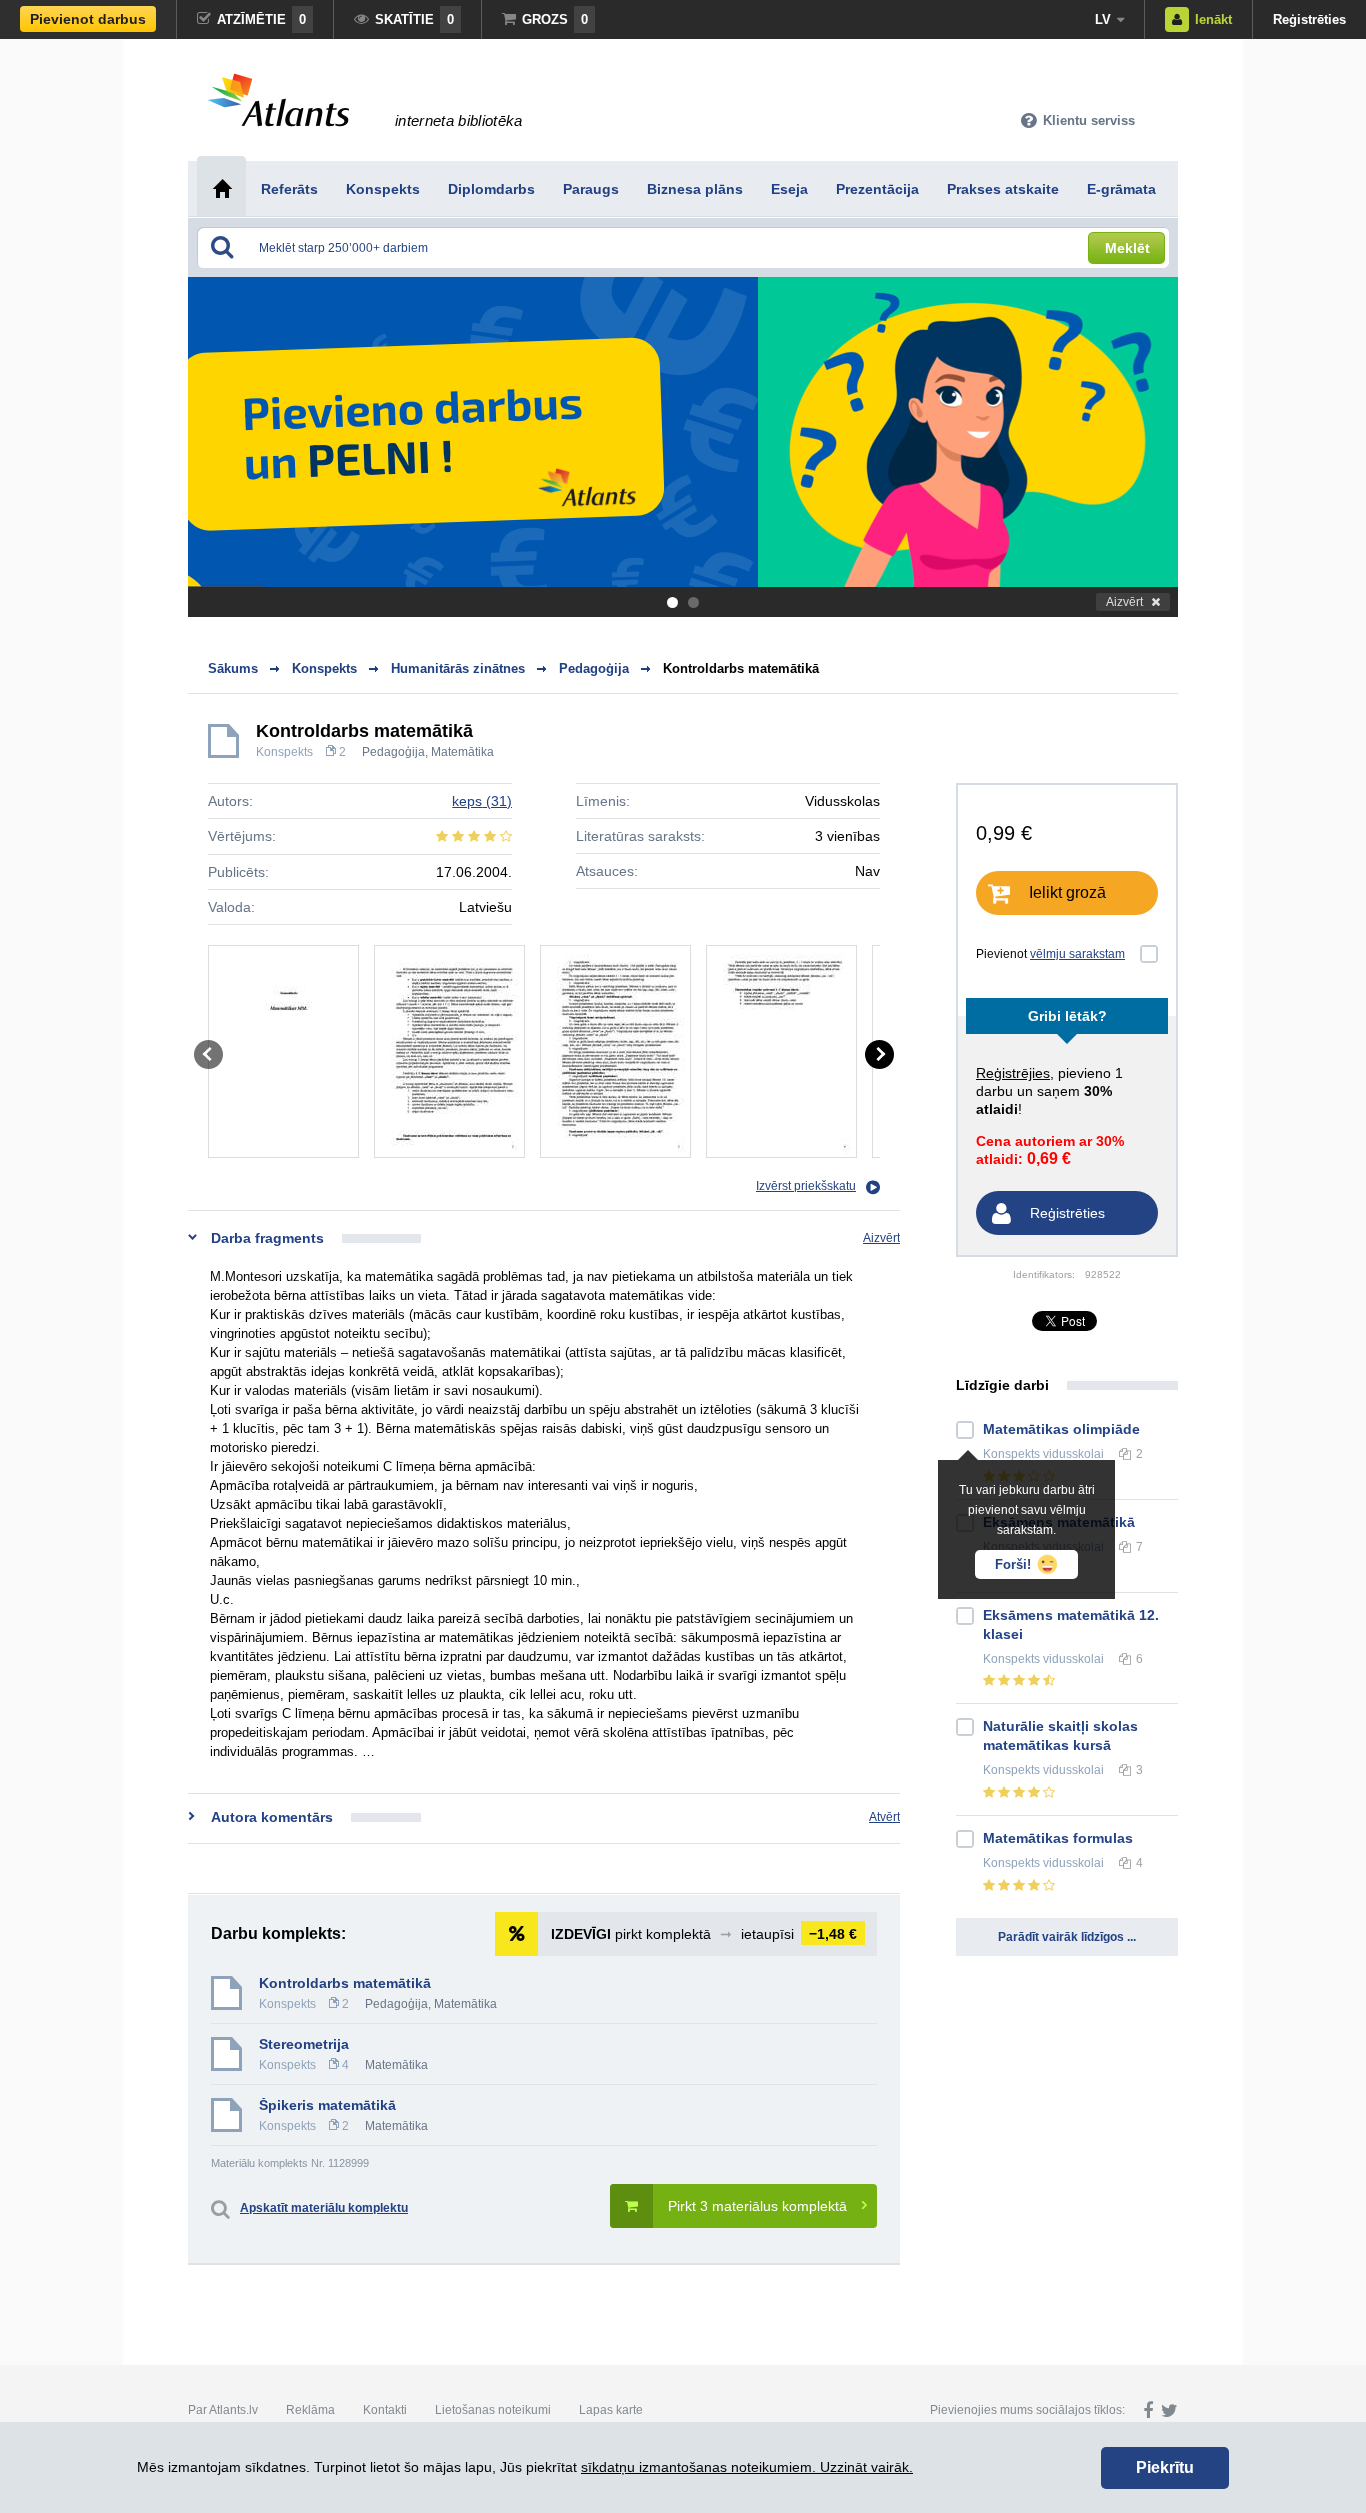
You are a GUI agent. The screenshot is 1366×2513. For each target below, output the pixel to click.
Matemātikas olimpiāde (1061, 1429)
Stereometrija (304, 2044)
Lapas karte (611, 2410)
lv (1103, 19)
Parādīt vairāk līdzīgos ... (1067, 1937)
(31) (482, 801)
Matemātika (462, 752)
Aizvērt (1124, 602)
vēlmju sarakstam (1077, 954)
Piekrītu (1165, 2467)
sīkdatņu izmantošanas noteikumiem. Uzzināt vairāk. (747, 2467)
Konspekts (284, 752)
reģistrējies (1013, 1073)
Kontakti (385, 2410)
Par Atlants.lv (223, 2410)
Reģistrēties (1309, 19)
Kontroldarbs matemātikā (741, 668)
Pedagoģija (393, 752)
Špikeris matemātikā (327, 2105)
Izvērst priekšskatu (806, 1186)
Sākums (233, 668)
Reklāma (310, 2410)
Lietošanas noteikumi (493, 2410)
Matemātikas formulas (1058, 1838)
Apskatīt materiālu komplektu (324, 2208)
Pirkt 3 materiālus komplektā (757, 2206)
